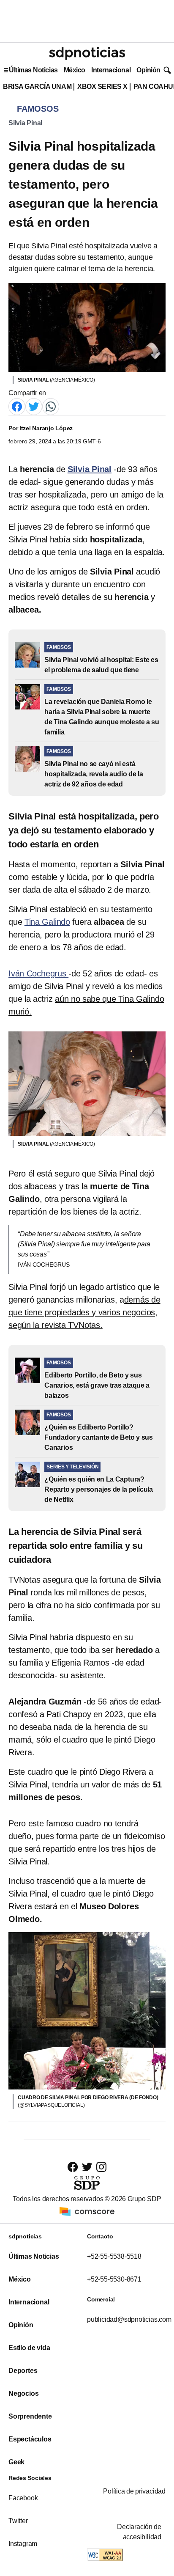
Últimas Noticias (33, 70)
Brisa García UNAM (37, 87)
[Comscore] (87, 2211)
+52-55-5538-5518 (114, 2256)
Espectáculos (30, 2439)
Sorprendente (30, 2416)
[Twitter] (34, 406)
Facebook (23, 2498)
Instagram (23, 2544)
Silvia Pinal (25, 123)
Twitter (18, 2521)
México (75, 70)
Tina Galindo (47, 922)
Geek (16, 2462)
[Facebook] (17, 406)
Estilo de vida (29, 2348)
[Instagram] (101, 2167)
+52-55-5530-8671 (114, 2279)
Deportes (23, 2371)
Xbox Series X (102, 87)
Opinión (148, 70)
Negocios (23, 2393)
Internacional (111, 70)
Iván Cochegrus (38, 973)
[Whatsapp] (51, 406)
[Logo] (87, 53)
